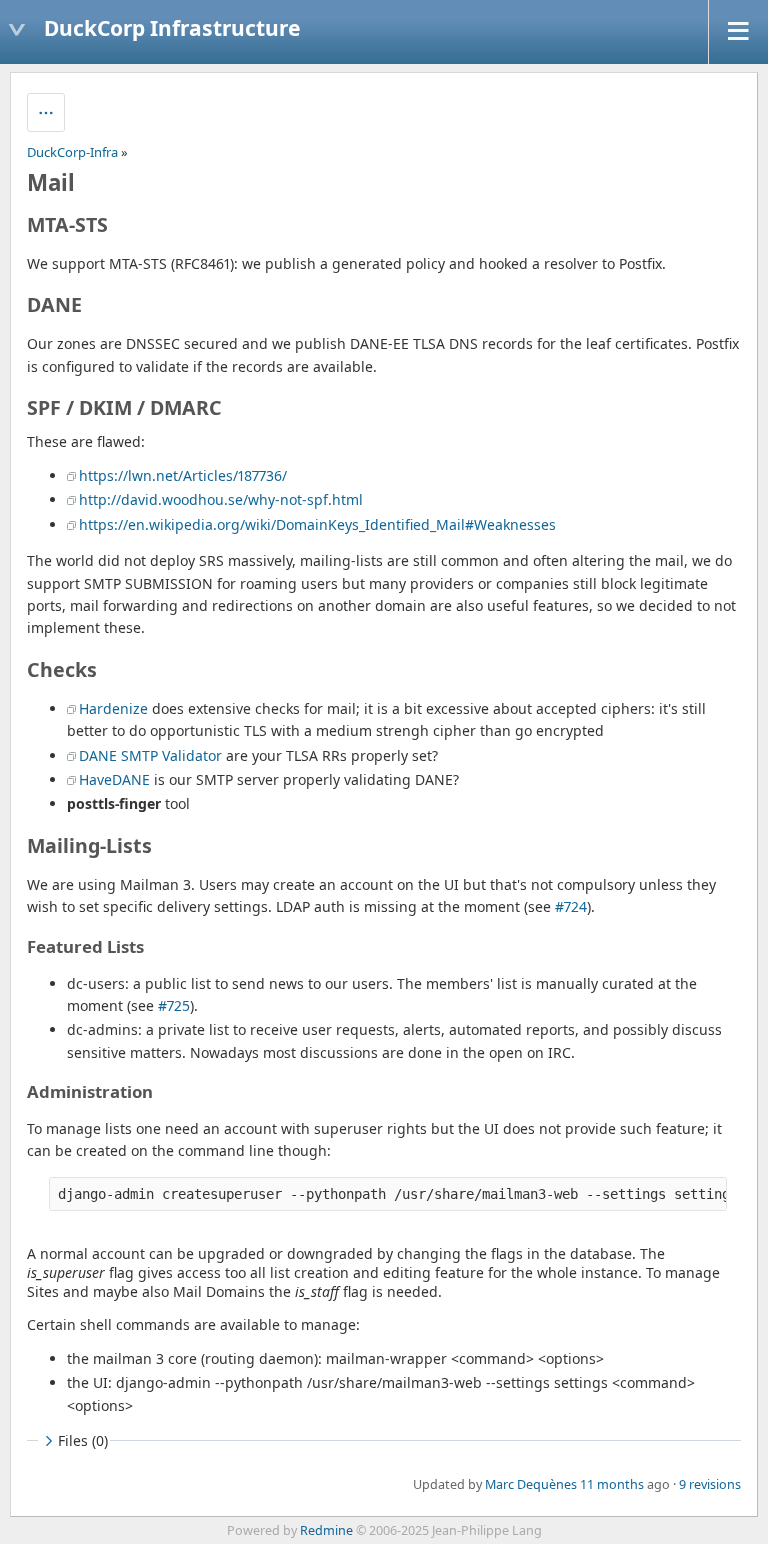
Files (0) (83, 1440)
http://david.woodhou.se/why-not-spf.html (221, 499)
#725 (174, 1005)
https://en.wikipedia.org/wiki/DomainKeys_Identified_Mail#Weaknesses (317, 524)
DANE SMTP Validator (150, 755)
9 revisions (710, 1484)
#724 (571, 906)
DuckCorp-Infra (72, 152)
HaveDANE (114, 779)
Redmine (326, 1530)
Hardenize (113, 708)
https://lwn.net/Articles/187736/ (183, 475)
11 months (612, 1484)
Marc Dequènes (531, 1484)
